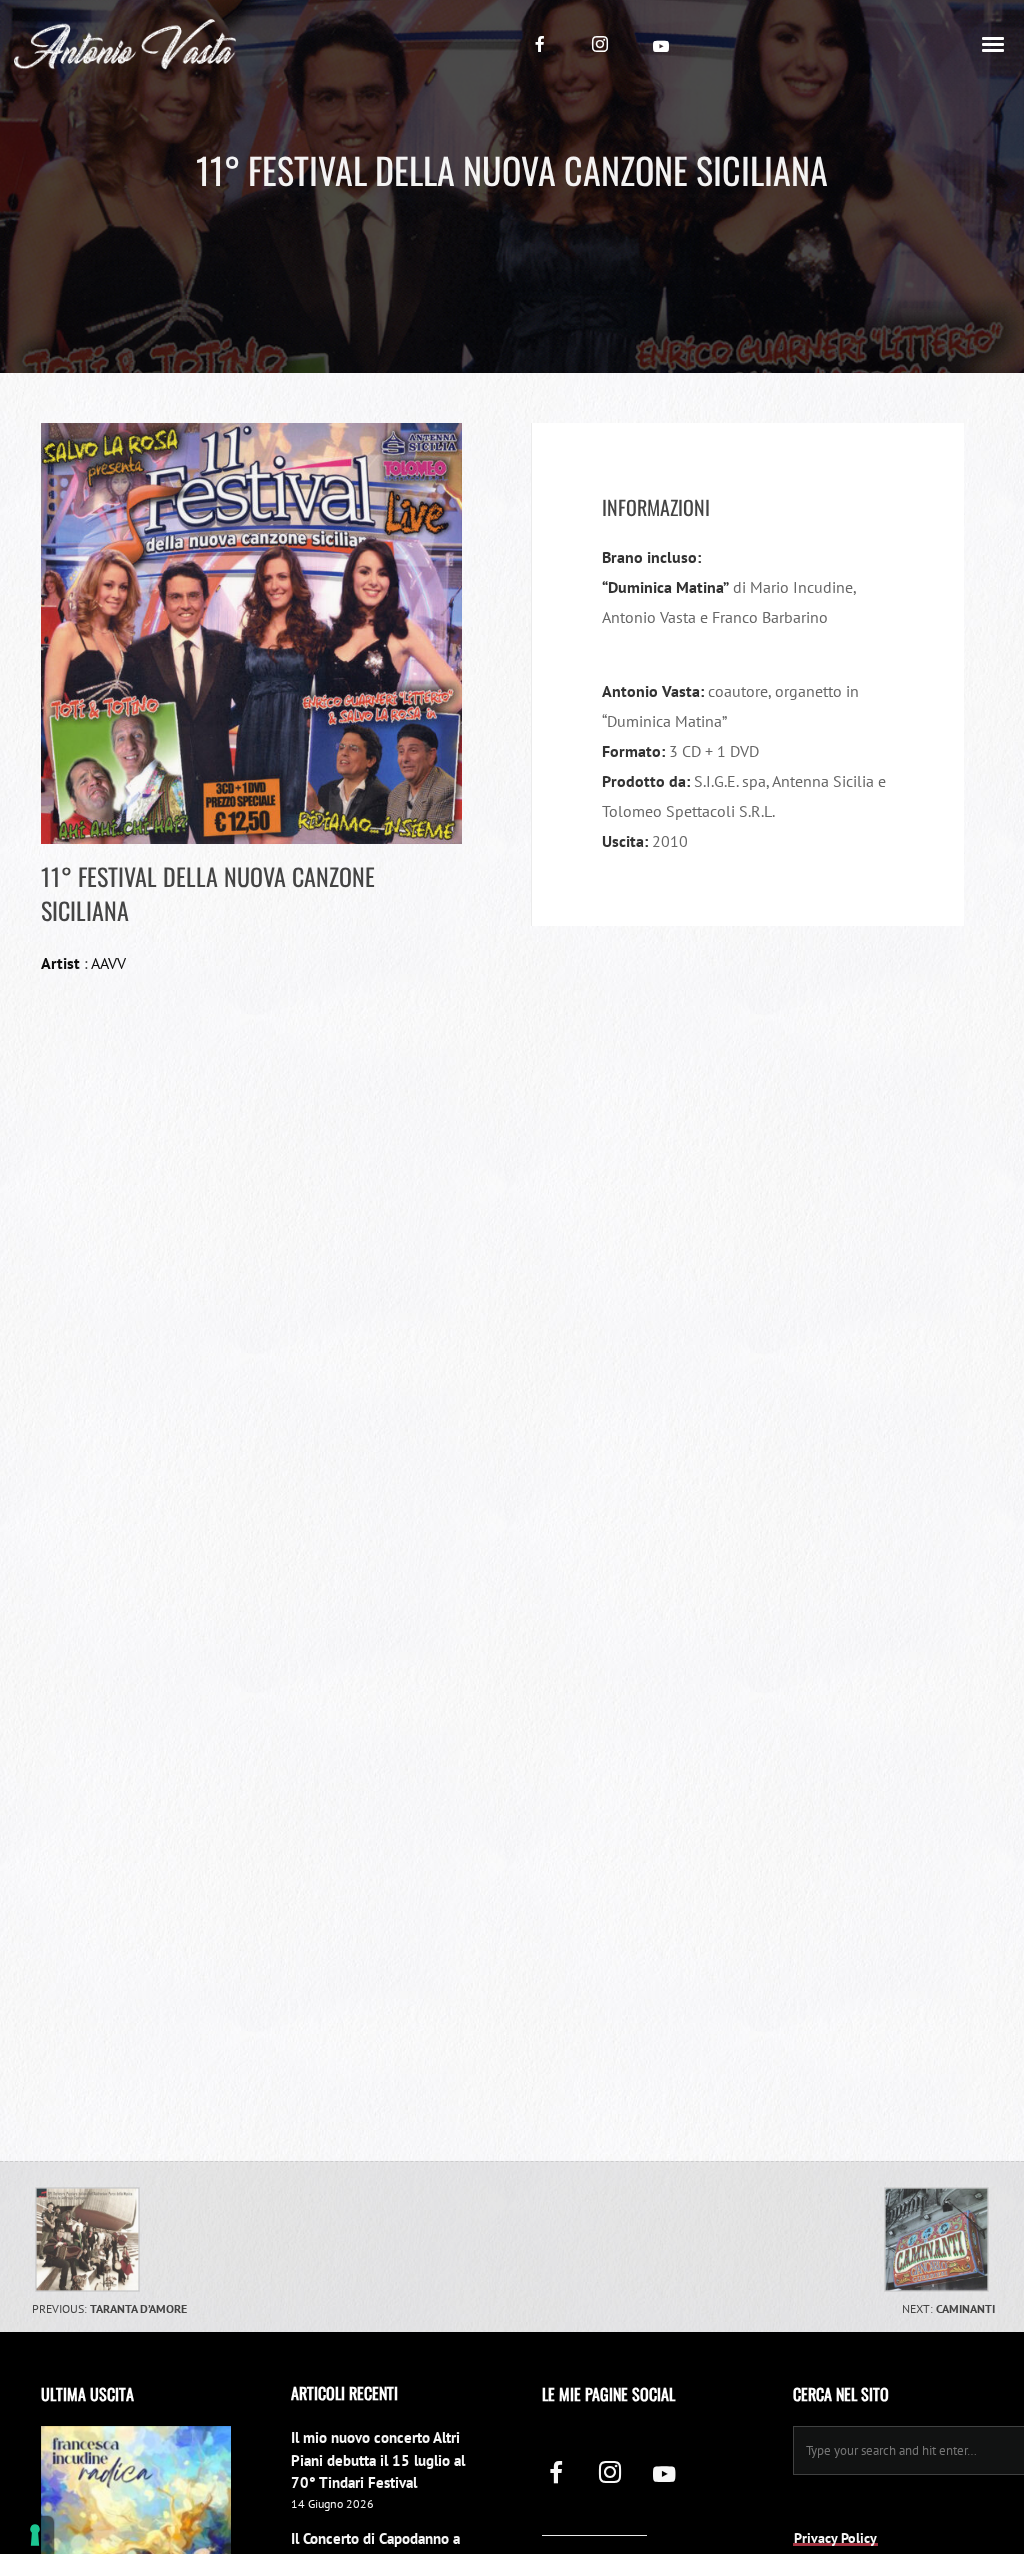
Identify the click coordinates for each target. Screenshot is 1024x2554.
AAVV (108, 963)
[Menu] (994, 43)
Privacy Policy (835, 2538)
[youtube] (661, 46)
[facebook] (540, 44)
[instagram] (600, 44)
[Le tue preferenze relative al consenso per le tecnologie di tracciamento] (35, 2535)
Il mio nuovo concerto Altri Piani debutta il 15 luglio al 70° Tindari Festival (378, 2460)
